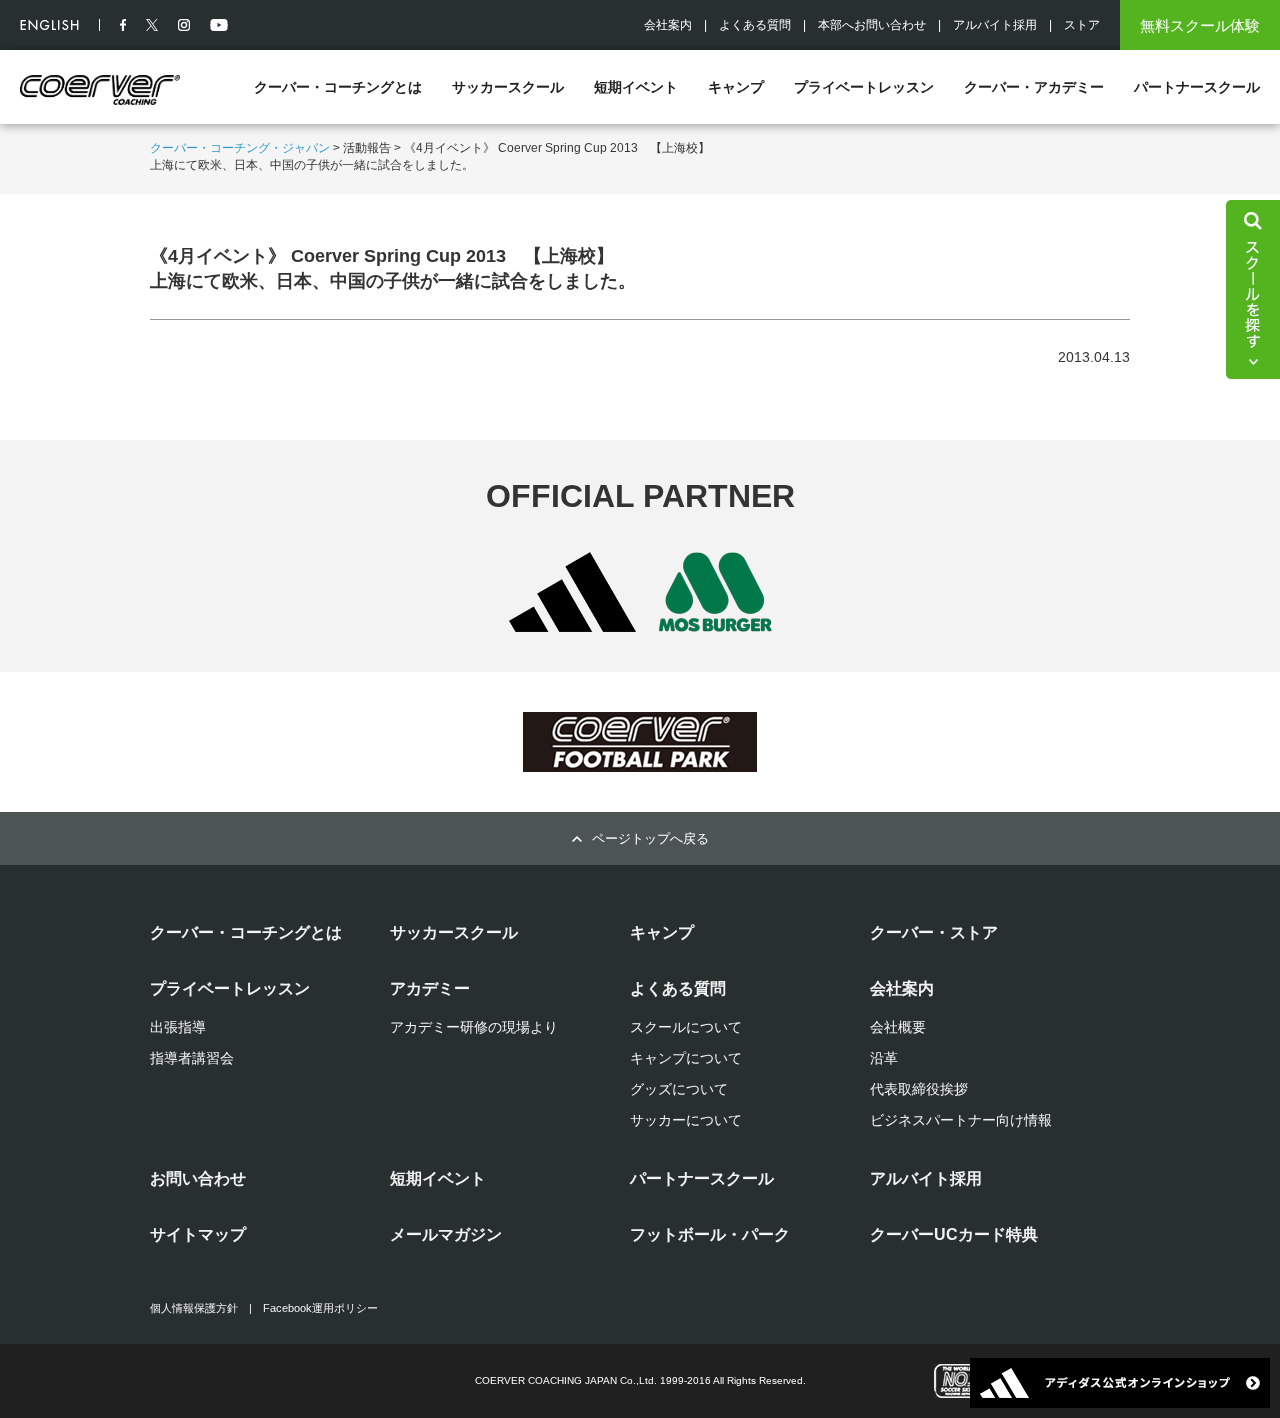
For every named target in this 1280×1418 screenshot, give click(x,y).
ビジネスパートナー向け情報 (961, 1120)
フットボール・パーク (710, 1234)
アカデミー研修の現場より (474, 1027)
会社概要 (898, 1027)
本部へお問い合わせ (872, 25)
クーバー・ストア (934, 932)
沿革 (884, 1058)
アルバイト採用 (995, 25)
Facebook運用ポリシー (320, 1308)
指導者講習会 (192, 1058)
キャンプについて (686, 1058)
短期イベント (636, 87)
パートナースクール (1197, 87)
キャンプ (736, 87)
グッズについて (679, 1089)
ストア (1082, 25)
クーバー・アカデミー (1034, 87)
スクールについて (686, 1027)
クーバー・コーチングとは (338, 87)
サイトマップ (198, 1234)
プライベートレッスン (864, 87)
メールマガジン (446, 1234)
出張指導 (178, 1027)
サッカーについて (686, 1120)
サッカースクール (508, 87)
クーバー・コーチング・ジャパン (240, 148)
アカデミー (430, 988)
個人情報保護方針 (194, 1308)
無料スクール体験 (1200, 25)
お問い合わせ (198, 1178)
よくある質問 (755, 25)
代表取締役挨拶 (919, 1089)
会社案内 (668, 25)
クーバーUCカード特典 (954, 1234)
